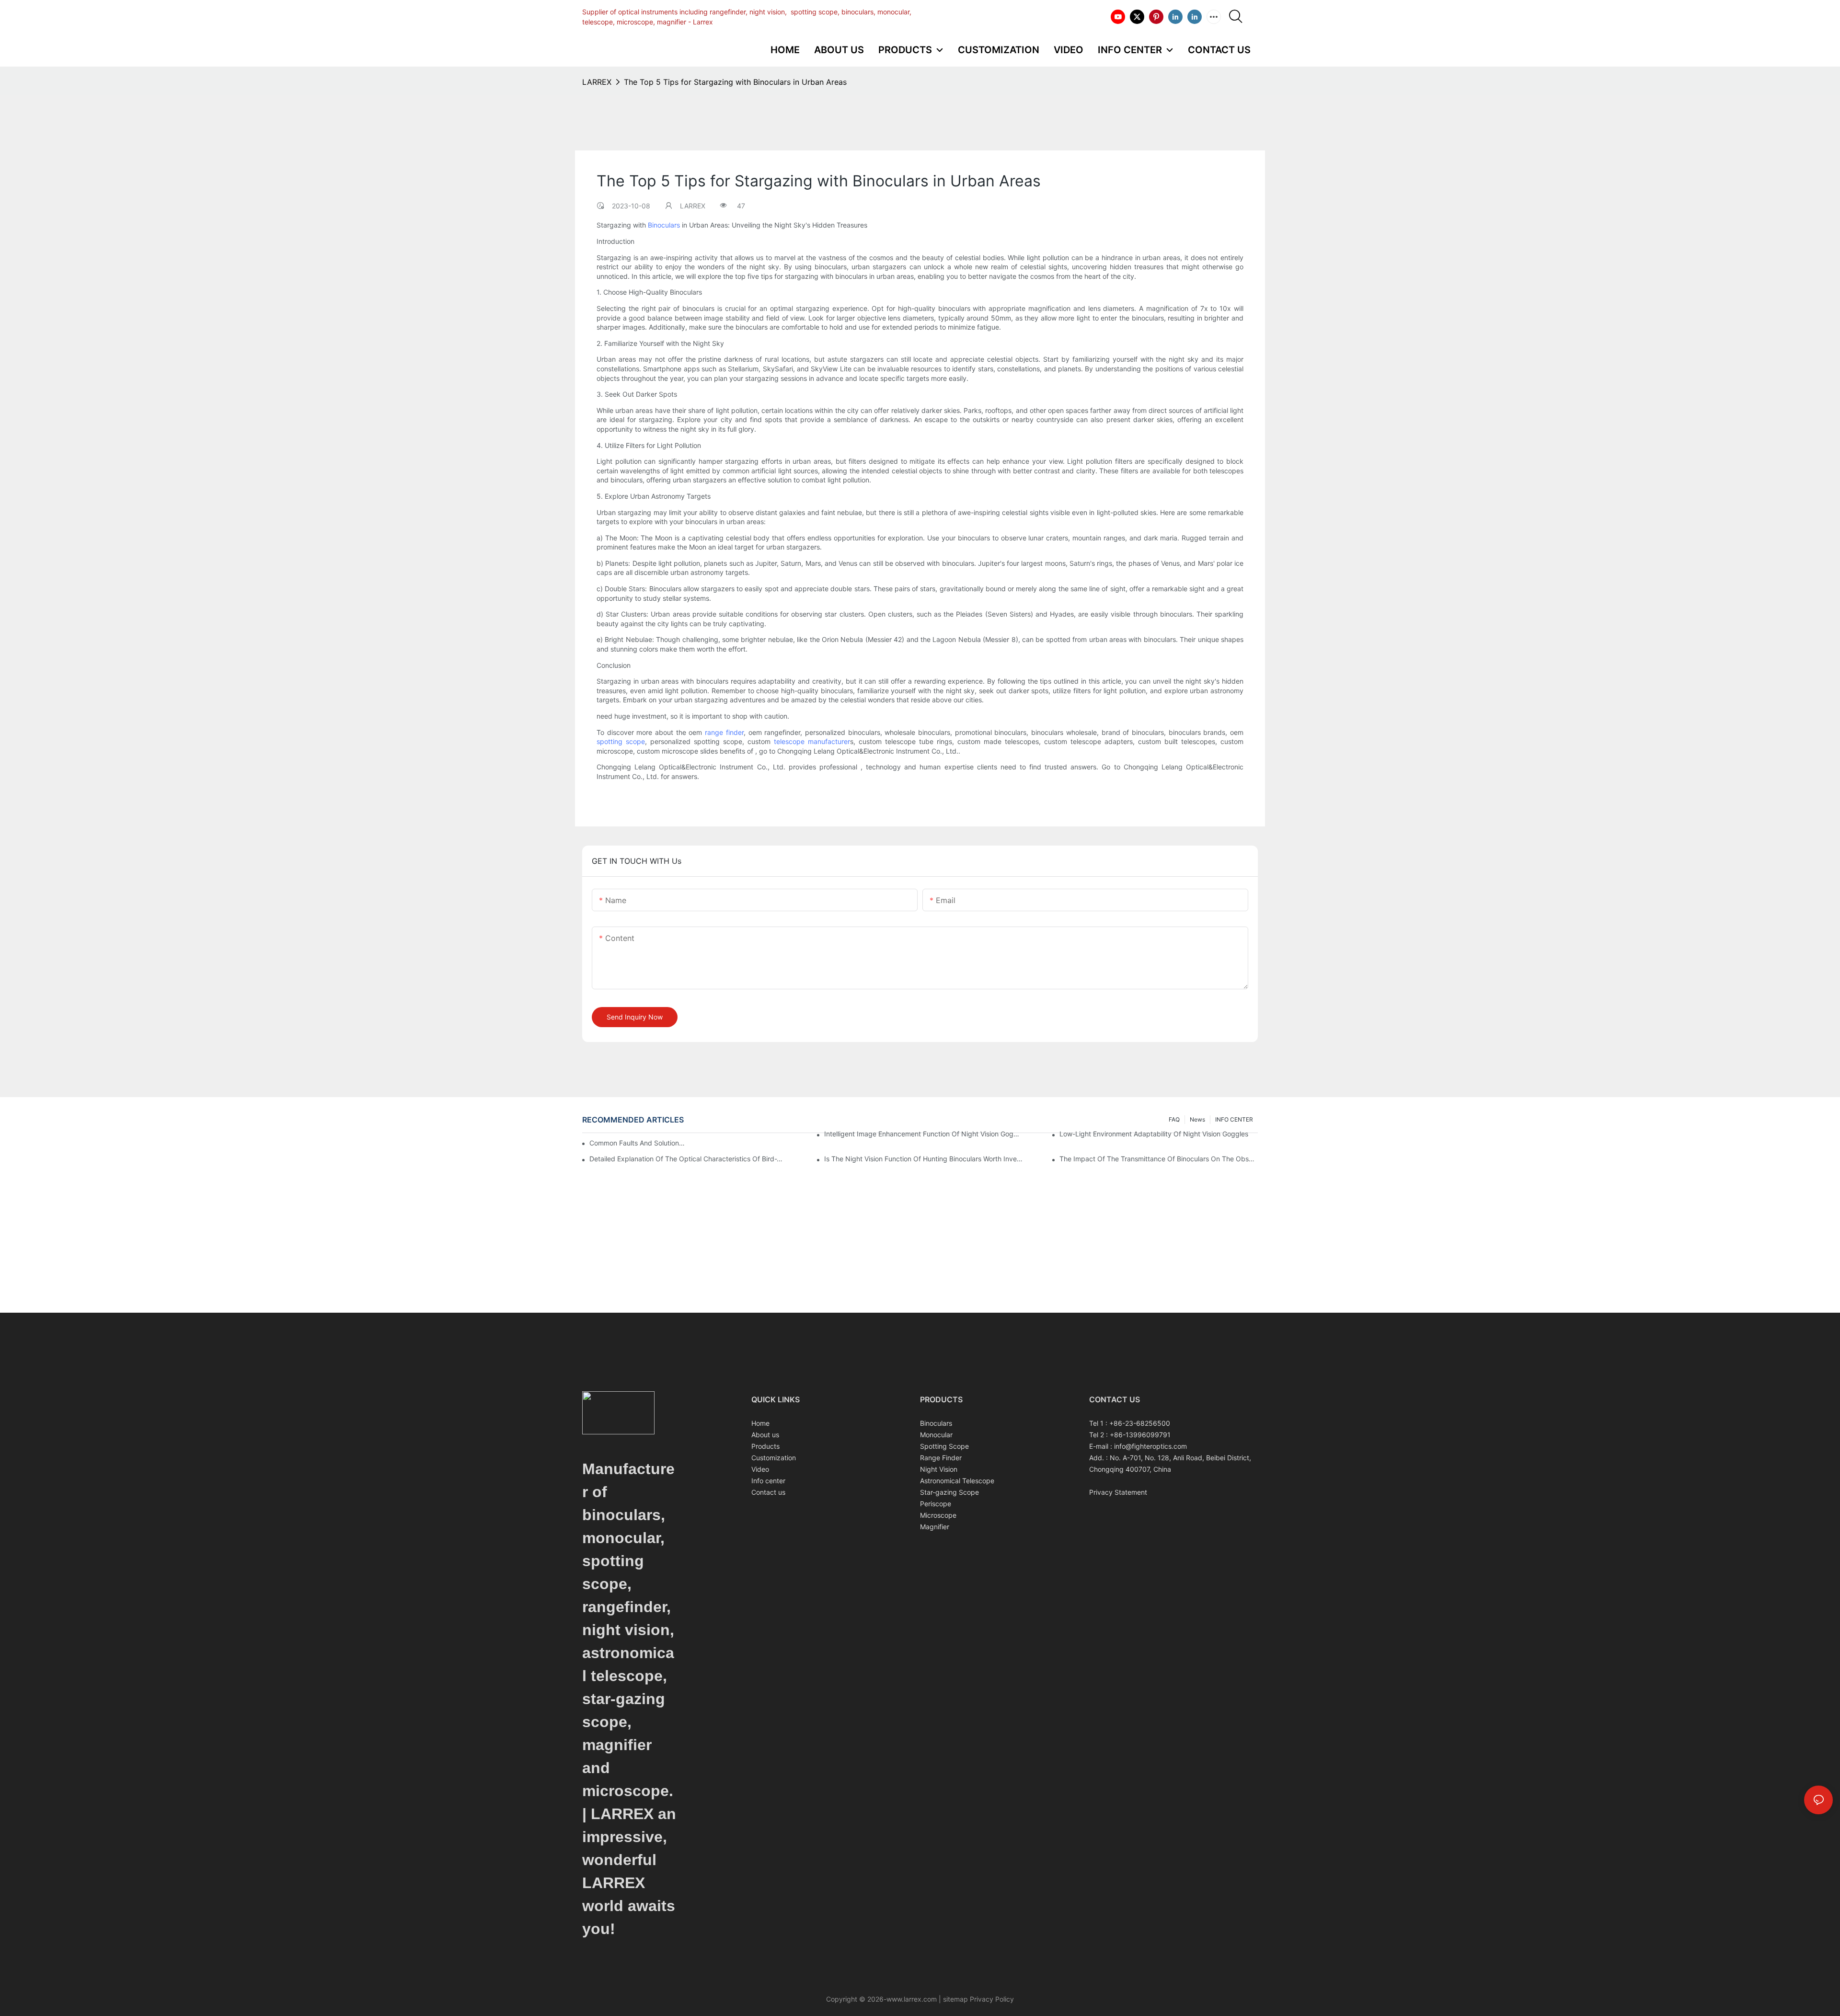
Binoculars (664, 225)
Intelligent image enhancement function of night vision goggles (923, 1134)
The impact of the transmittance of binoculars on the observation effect (1159, 1159)
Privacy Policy (991, 1999)
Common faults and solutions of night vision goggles (637, 1143)
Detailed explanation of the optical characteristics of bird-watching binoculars (689, 1159)
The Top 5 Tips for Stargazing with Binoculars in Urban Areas (735, 82)
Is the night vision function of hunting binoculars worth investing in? (923, 1159)
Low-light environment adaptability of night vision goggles (1154, 1134)
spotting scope (621, 741)
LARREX (597, 82)
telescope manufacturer (812, 741)
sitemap (955, 1999)
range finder (724, 732)
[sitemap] (942, 1999)
